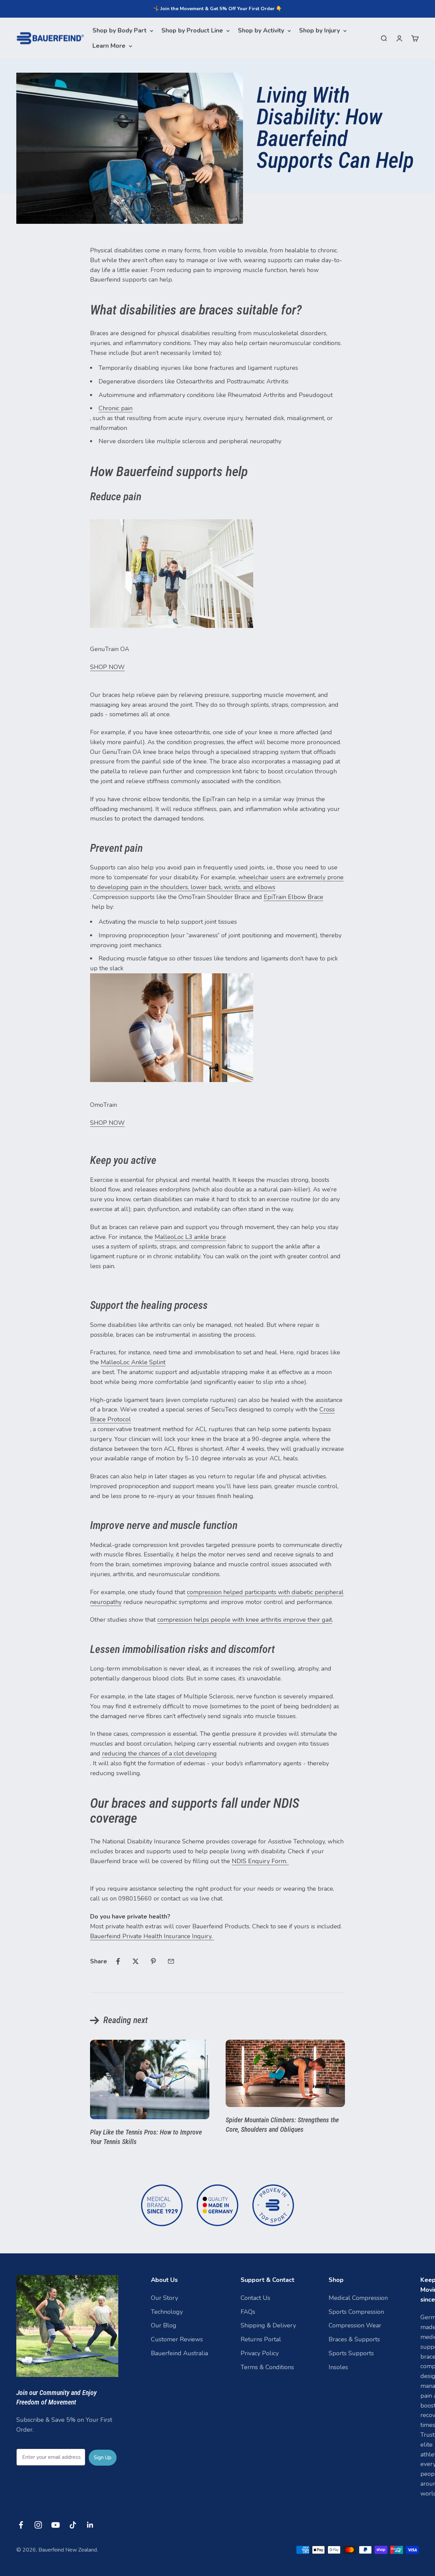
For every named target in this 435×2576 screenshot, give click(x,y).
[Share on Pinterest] (153, 1961)
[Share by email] (171, 1961)
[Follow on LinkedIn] (90, 2525)
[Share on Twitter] (136, 1961)
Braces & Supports (354, 2339)
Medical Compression (358, 2298)
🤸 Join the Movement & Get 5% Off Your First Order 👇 (217, 9)
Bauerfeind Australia (179, 2353)
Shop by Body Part (119, 31)
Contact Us (255, 2298)
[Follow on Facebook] (21, 2525)
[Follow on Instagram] (38, 2525)
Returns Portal (261, 2339)
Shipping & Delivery (268, 2325)
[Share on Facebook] (118, 1961)
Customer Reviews (177, 2339)
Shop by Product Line (192, 31)
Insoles (338, 2367)
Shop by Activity (261, 31)
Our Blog (164, 2325)
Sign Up (103, 2457)
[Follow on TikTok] (73, 2525)
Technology (167, 2312)
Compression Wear (355, 2325)
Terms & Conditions (267, 2367)
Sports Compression (356, 2312)
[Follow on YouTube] (56, 2525)
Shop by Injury (319, 31)
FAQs (248, 2312)
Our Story (164, 2298)
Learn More (109, 46)
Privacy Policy (260, 2353)
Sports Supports (351, 2353)
